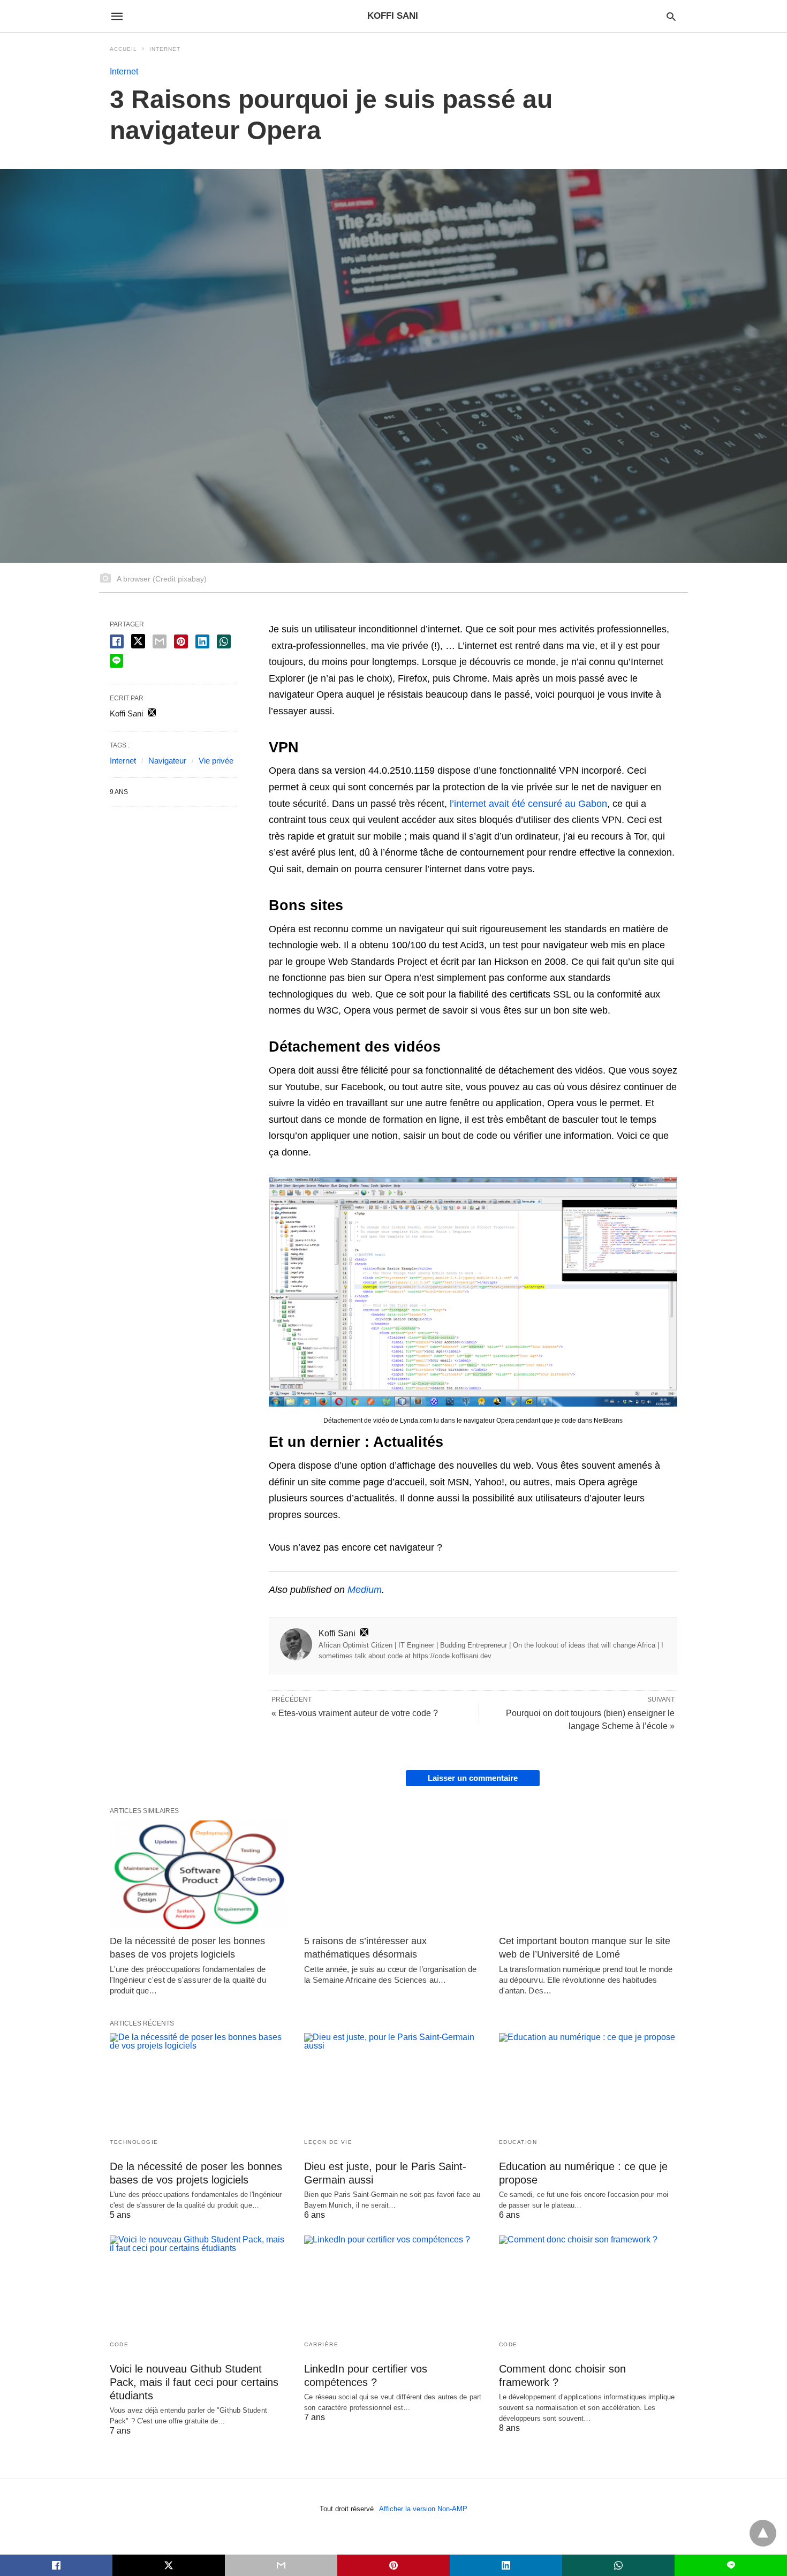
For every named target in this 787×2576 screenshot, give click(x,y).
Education (518, 2142)
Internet (165, 49)
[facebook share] (117, 641)
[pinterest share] (181, 641)
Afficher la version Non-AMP (423, 2509)
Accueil (123, 49)
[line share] (116, 661)
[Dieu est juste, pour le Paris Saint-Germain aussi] (393, 2082)
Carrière (321, 2344)
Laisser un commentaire (473, 1778)
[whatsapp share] (224, 641)
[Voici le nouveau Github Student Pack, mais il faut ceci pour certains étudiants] (199, 2284)
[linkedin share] (202, 641)
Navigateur (167, 761)
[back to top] (763, 2533)
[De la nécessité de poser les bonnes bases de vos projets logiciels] (199, 1875)
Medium (365, 1590)
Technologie (134, 2142)
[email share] (160, 641)
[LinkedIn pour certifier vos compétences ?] (393, 2284)
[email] (281, 2565)
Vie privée (216, 761)
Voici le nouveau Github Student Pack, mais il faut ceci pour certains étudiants (194, 2382)
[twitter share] (138, 641)
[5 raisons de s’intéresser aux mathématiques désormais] (393, 1875)
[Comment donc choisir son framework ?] (588, 2284)
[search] (671, 16)
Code (119, 2344)
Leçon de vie (328, 2142)
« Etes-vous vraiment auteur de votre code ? (355, 1713)
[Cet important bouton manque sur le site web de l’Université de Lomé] (588, 1875)
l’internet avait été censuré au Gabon (528, 804)
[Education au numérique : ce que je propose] (588, 2082)
